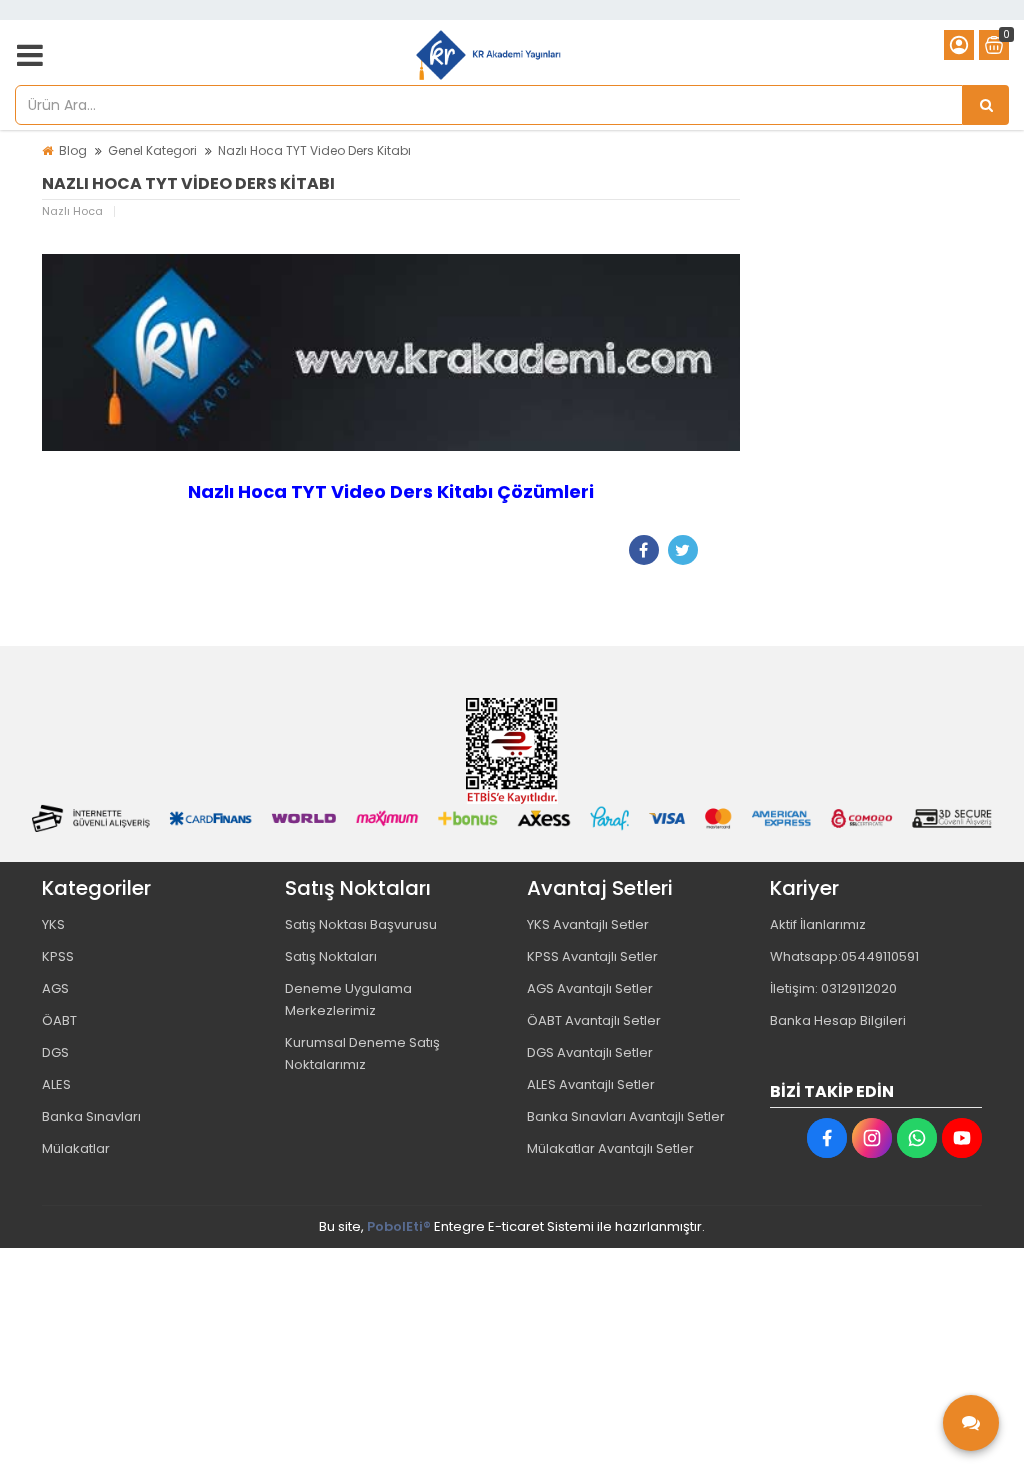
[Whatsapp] (917, 1138)
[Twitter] (683, 550)
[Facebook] (644, 550)
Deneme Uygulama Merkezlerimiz (348, 999)
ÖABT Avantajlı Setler (594, 1020)
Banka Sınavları (91, 1116)
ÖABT (59, 1020)
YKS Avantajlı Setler (588, 924)
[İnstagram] (872, 1138)
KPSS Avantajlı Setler (592, 956)
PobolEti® (399, 1226)
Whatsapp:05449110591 (844, 956)
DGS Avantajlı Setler (590, 1052)
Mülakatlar (76, 1148)
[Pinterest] (722, 550)
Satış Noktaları (331, 956)
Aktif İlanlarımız (818, 924)
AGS (55, 988)
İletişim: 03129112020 (833, 988)
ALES (56, 1084)
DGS (55, 1052)
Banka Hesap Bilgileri (838, 1020)
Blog (73, 150)
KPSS (58, 956)
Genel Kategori (152, 150)
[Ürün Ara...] (986, 105)
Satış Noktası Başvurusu (361, 924)
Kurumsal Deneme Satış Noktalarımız (362, 1053)
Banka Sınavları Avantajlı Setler (626, 1116)
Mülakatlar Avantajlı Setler (610, 1148)
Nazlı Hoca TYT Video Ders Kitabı (314, 150)
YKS (53, 924)
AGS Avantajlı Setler (590, 988)
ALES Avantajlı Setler (591, 1084)
